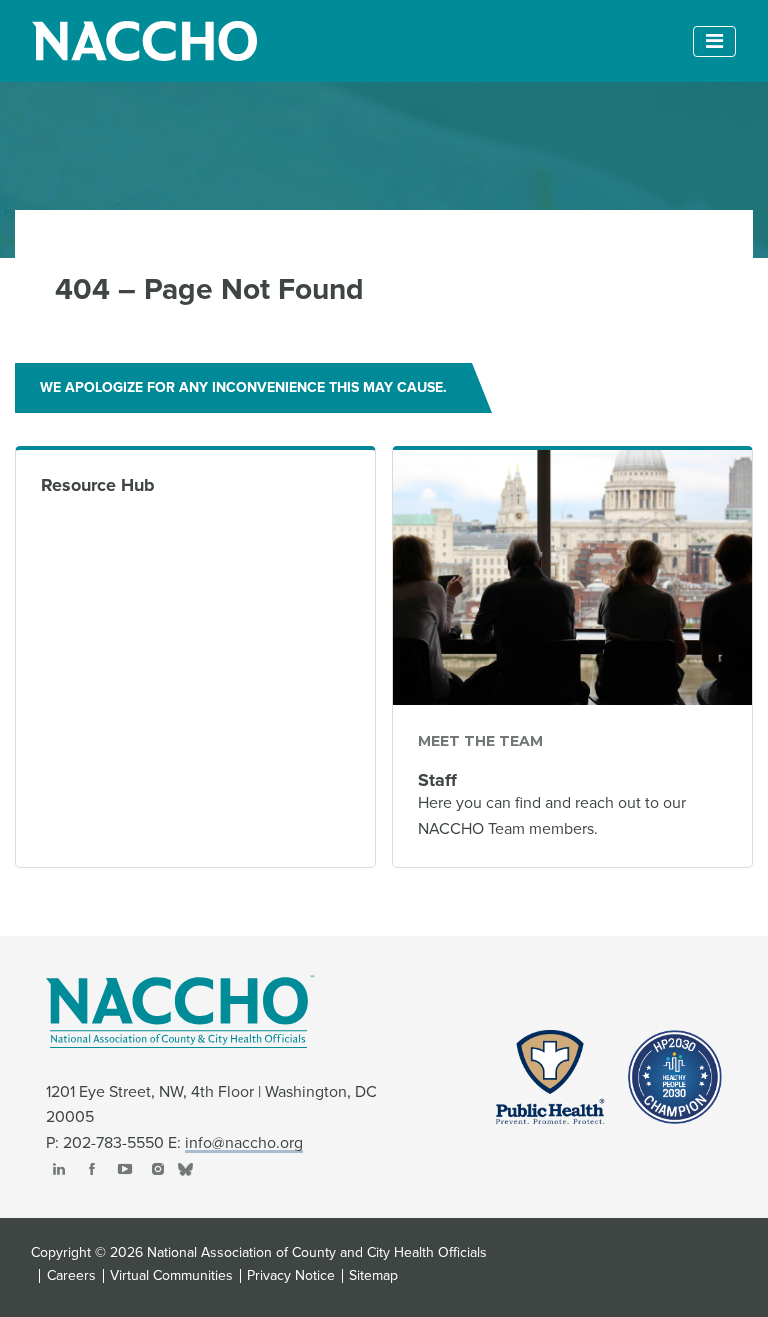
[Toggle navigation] (714, 41)
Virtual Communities (171, 1276)
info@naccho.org (244, 1143)
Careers (71, 1276)
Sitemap (373, 1276)
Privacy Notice (291, 1276)
